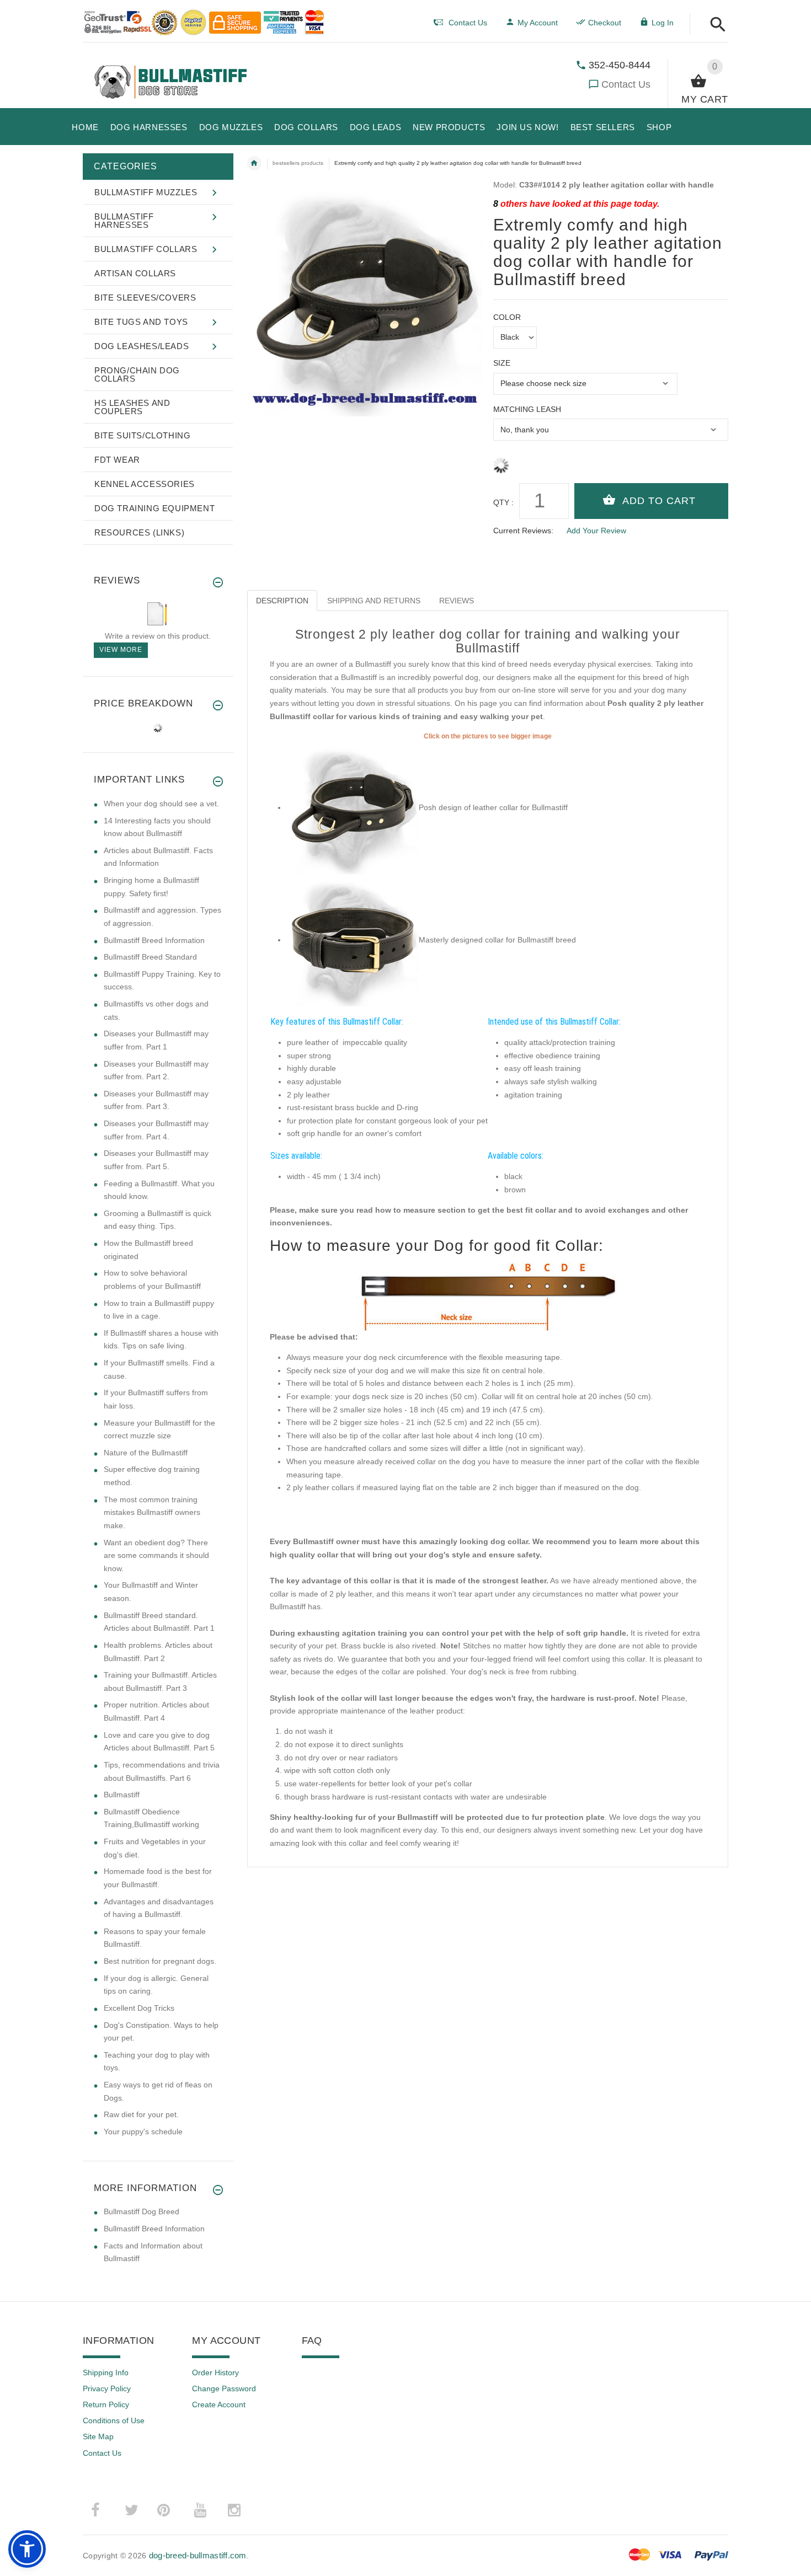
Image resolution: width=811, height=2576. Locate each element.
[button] (715, 25)
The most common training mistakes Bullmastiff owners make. (152, 1512)
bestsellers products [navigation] (298, 163)
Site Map (98, 2436)
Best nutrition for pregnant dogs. (160, 1961)
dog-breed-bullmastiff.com (198, 2555)
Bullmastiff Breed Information (154, 940)
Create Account (219, 2404)
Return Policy (106, 2404)
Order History (215, 2373)
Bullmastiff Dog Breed (142, 2211)
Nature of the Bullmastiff (146, 1453)
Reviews (457, 601)
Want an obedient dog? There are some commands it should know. (156, 1555)
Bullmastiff (122, 1795)
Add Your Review (596, 531)
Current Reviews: (523, 531)
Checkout (605, 23)
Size (502, 363)
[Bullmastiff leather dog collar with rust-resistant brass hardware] (353, 940)
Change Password (224, 2388)
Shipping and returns (374, 601)
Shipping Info (106, 2373)
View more (121, 650)
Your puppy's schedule (143, 2132)
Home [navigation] (254, 163)
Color (507, 317)
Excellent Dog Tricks (139, 2008)
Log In (663, 23)
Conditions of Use (114, 2420)
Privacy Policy (107, 2388)
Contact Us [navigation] (468, 23)
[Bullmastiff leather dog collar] (353, 807)
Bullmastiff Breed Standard (150, 957)
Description (282, 601)
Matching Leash (527, 409)
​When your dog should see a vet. (161, 804)
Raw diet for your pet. (141, 2114)
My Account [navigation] (538, 23)
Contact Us (626, 84)
